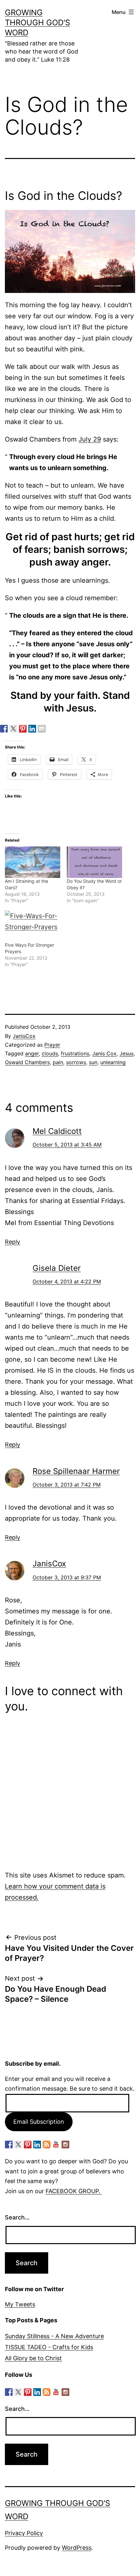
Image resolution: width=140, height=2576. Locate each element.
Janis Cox (104, 1053)
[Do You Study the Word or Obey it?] (94, 862)
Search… (17, 2217)
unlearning (113, 1062)
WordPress (77, 2548)
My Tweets (20, 2304)
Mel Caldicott (57, 1131)
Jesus (126, 1053)
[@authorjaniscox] (13, 729)
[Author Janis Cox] (4, 729)
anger (32, 1053)
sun (93, 1062)
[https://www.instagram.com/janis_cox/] (65, 2145)
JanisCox (24, 1036)
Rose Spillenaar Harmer (76, 1471)
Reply (13, 1242)
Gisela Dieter (57, 1268)
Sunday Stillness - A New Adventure (54, 2336)
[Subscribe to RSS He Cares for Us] (47, 2145)
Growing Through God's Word (37, 23)
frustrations (75, 1053)
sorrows (76, 1062)
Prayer (52, 1045)
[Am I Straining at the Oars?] (33, 862)
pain (58, 1062)
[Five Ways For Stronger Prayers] (33, 926)
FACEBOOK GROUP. (74, 2191)
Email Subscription (39, 2122)
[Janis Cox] (32, 729)
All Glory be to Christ (33, 2358)
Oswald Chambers (27, 1062)
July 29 (90, 439)
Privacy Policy (24, 2533)
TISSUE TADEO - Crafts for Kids (49, 2347)
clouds (50, 1053)
